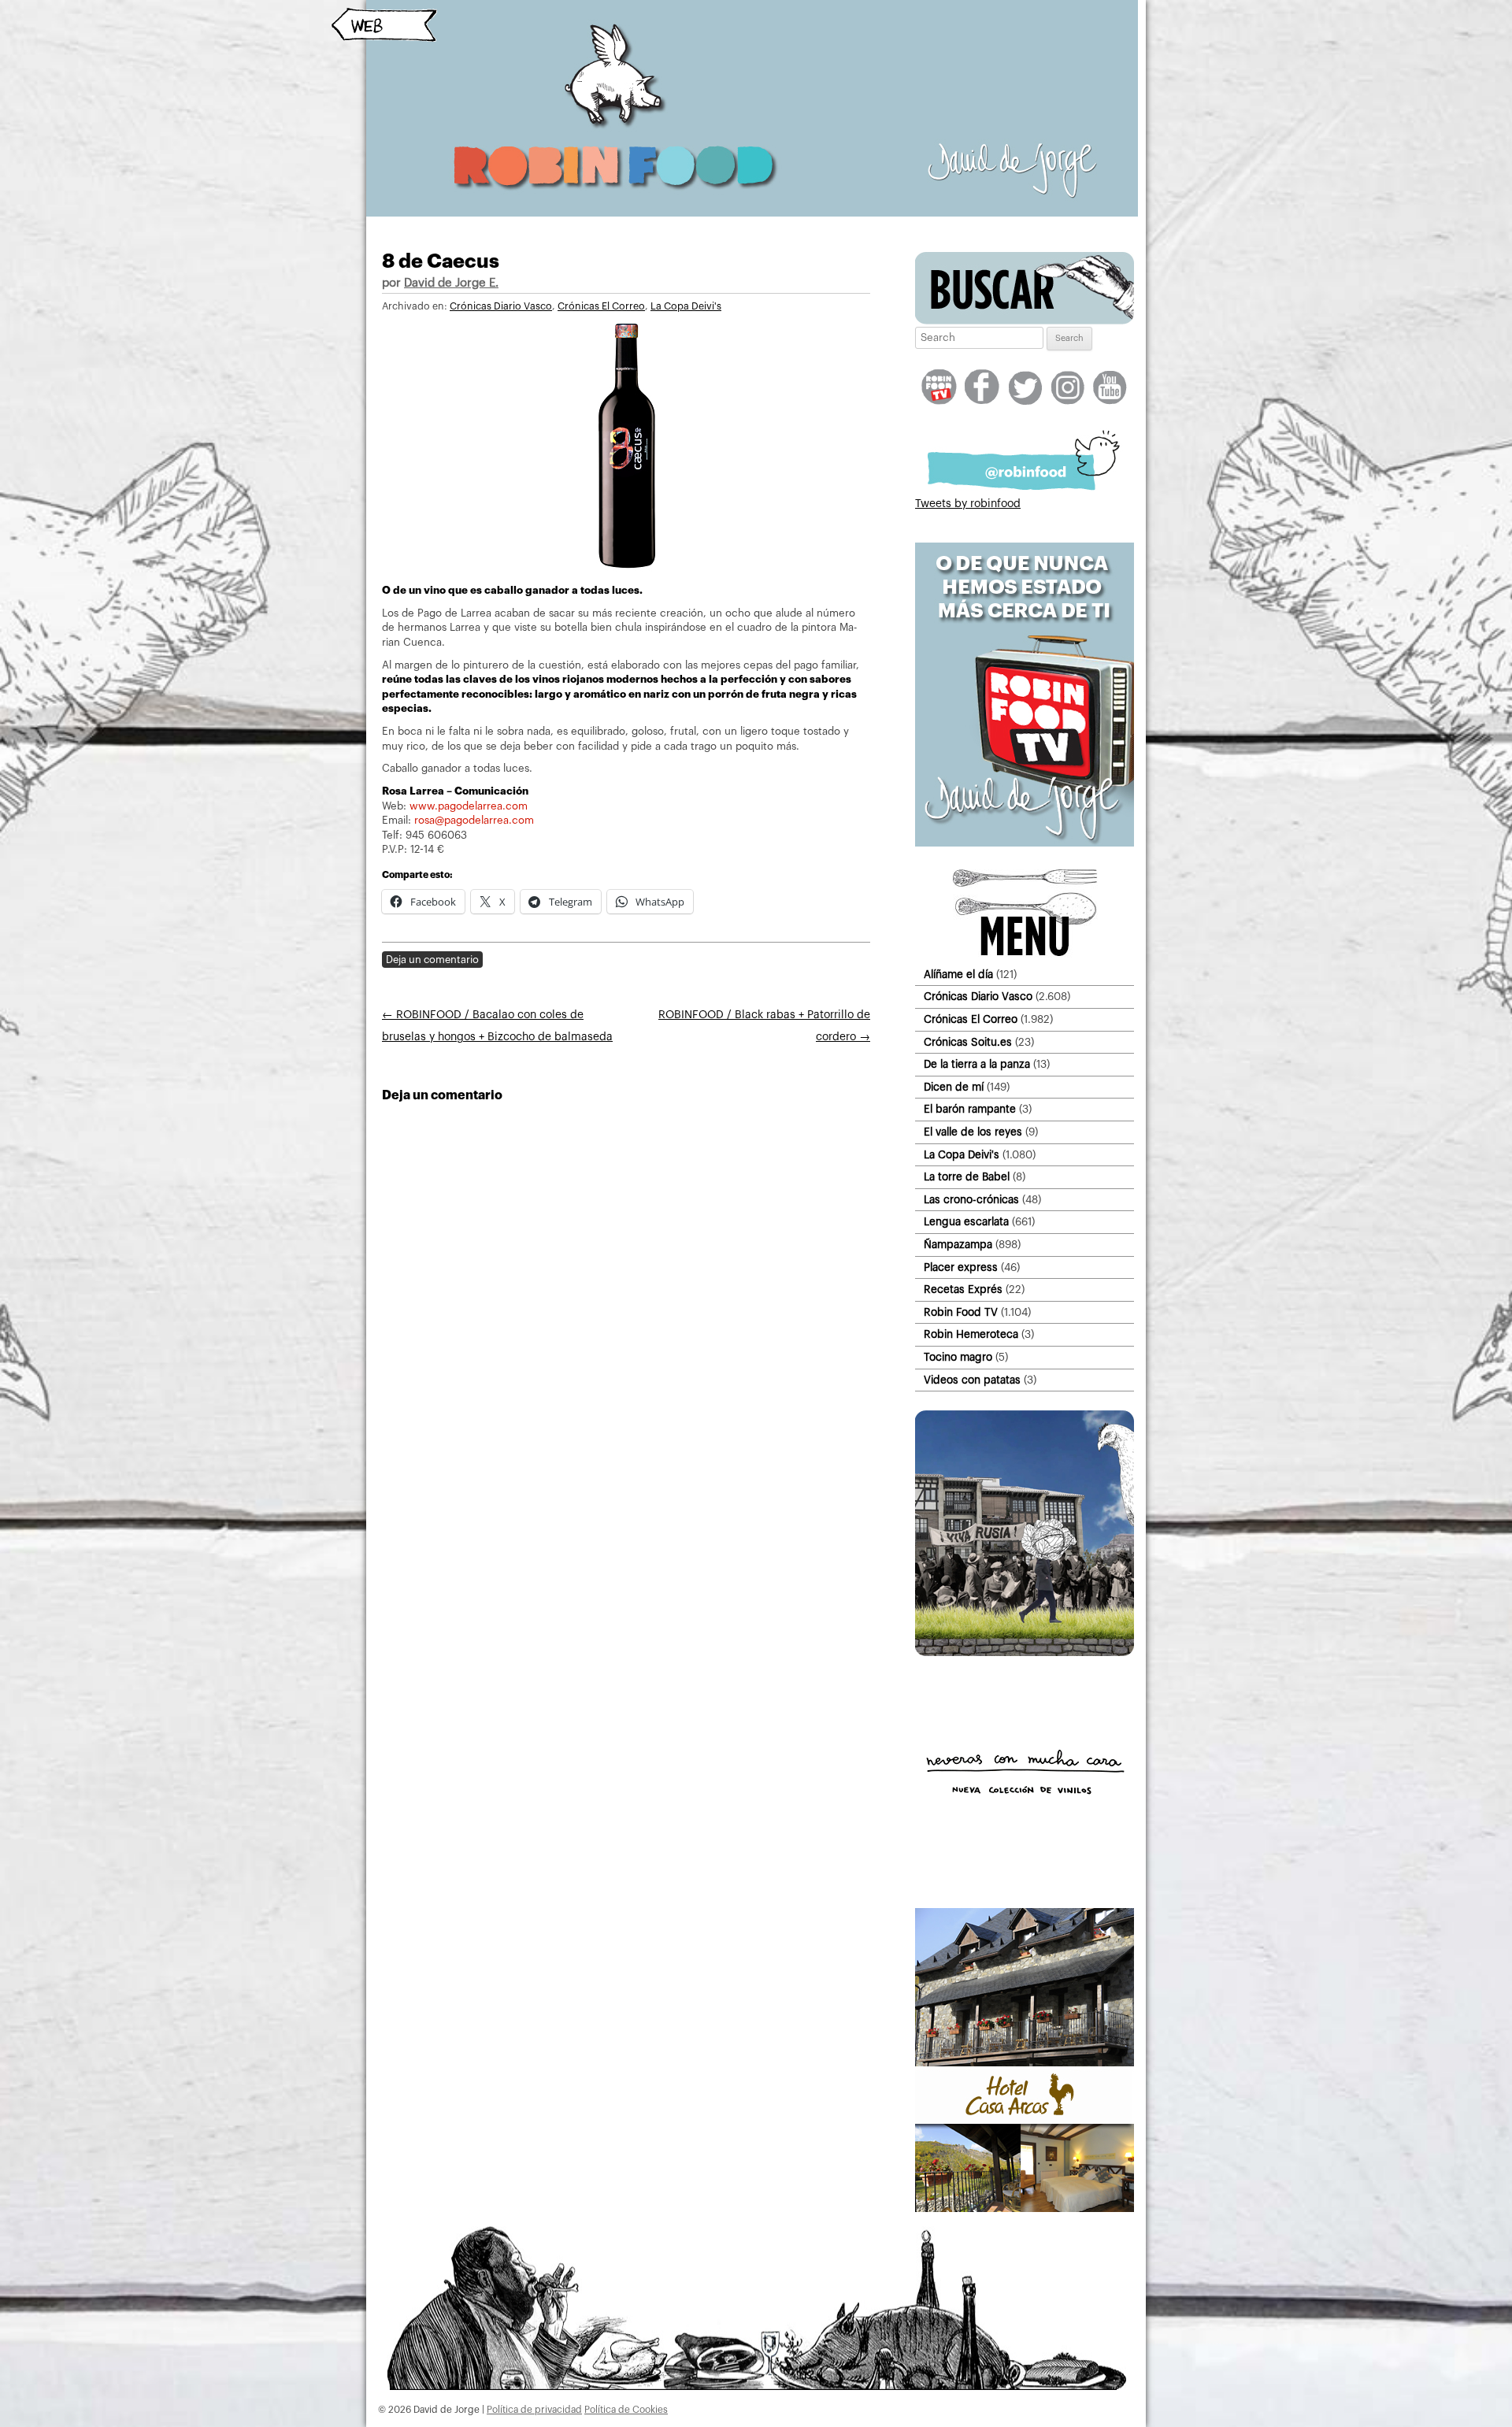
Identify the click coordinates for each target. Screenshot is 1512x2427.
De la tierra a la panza (977, 1064)
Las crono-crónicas (971, 1200)
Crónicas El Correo (601, 306)
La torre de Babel (967, 1177)
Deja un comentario (432, 960)
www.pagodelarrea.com (469, 806)
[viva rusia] (1025, 1653)
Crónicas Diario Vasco (501, 306)
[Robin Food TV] (1025, 843)
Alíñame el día (958, 975)
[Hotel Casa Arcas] (1025, 2209)
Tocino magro (958, 1357)
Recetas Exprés (963, 1289)
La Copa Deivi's (686, 306)
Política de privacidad (534, 2410)
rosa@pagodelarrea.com (474, 820)
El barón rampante (970, 1109)
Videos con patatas (972, 1380)
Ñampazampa (958, 1245)
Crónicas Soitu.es (968, 1042)
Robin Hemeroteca (971, 1334)
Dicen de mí (954, 1087)
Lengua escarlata (966, 1222)
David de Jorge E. (451, 283)
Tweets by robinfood (968, 504)
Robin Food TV (961, 1312)
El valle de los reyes (973, 1132)
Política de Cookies (626, 2410)
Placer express (961, 1267)
